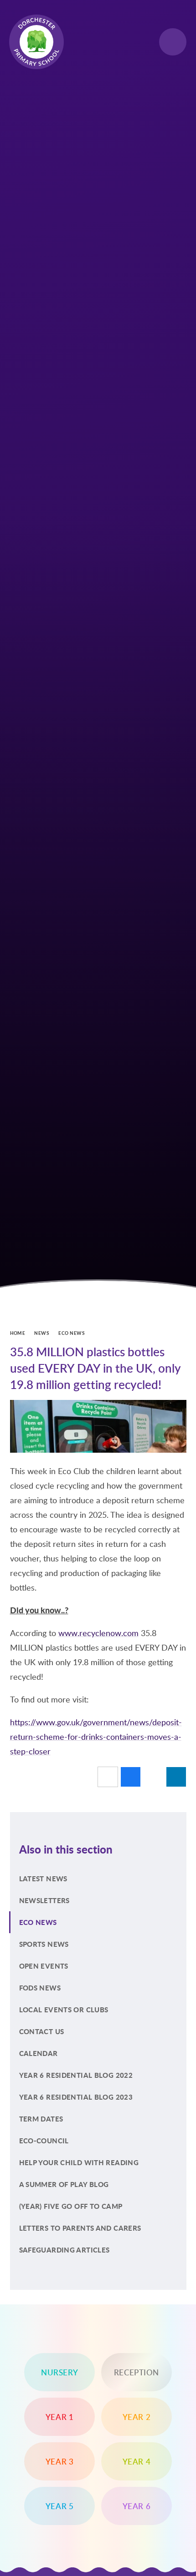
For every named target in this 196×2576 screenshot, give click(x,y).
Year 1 (60, 2417)
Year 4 (137, 2461)
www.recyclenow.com (98, 1633)
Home (18, 1333)
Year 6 (137, 2506)
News (42, 1333)
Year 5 (60, 2506)
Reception (137, 2372)
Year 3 (60, 2461)
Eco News (72, 1333)
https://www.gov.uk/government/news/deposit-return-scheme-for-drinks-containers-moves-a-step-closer (96, 1737)
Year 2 (137, 2417)
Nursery (59, 2372)
